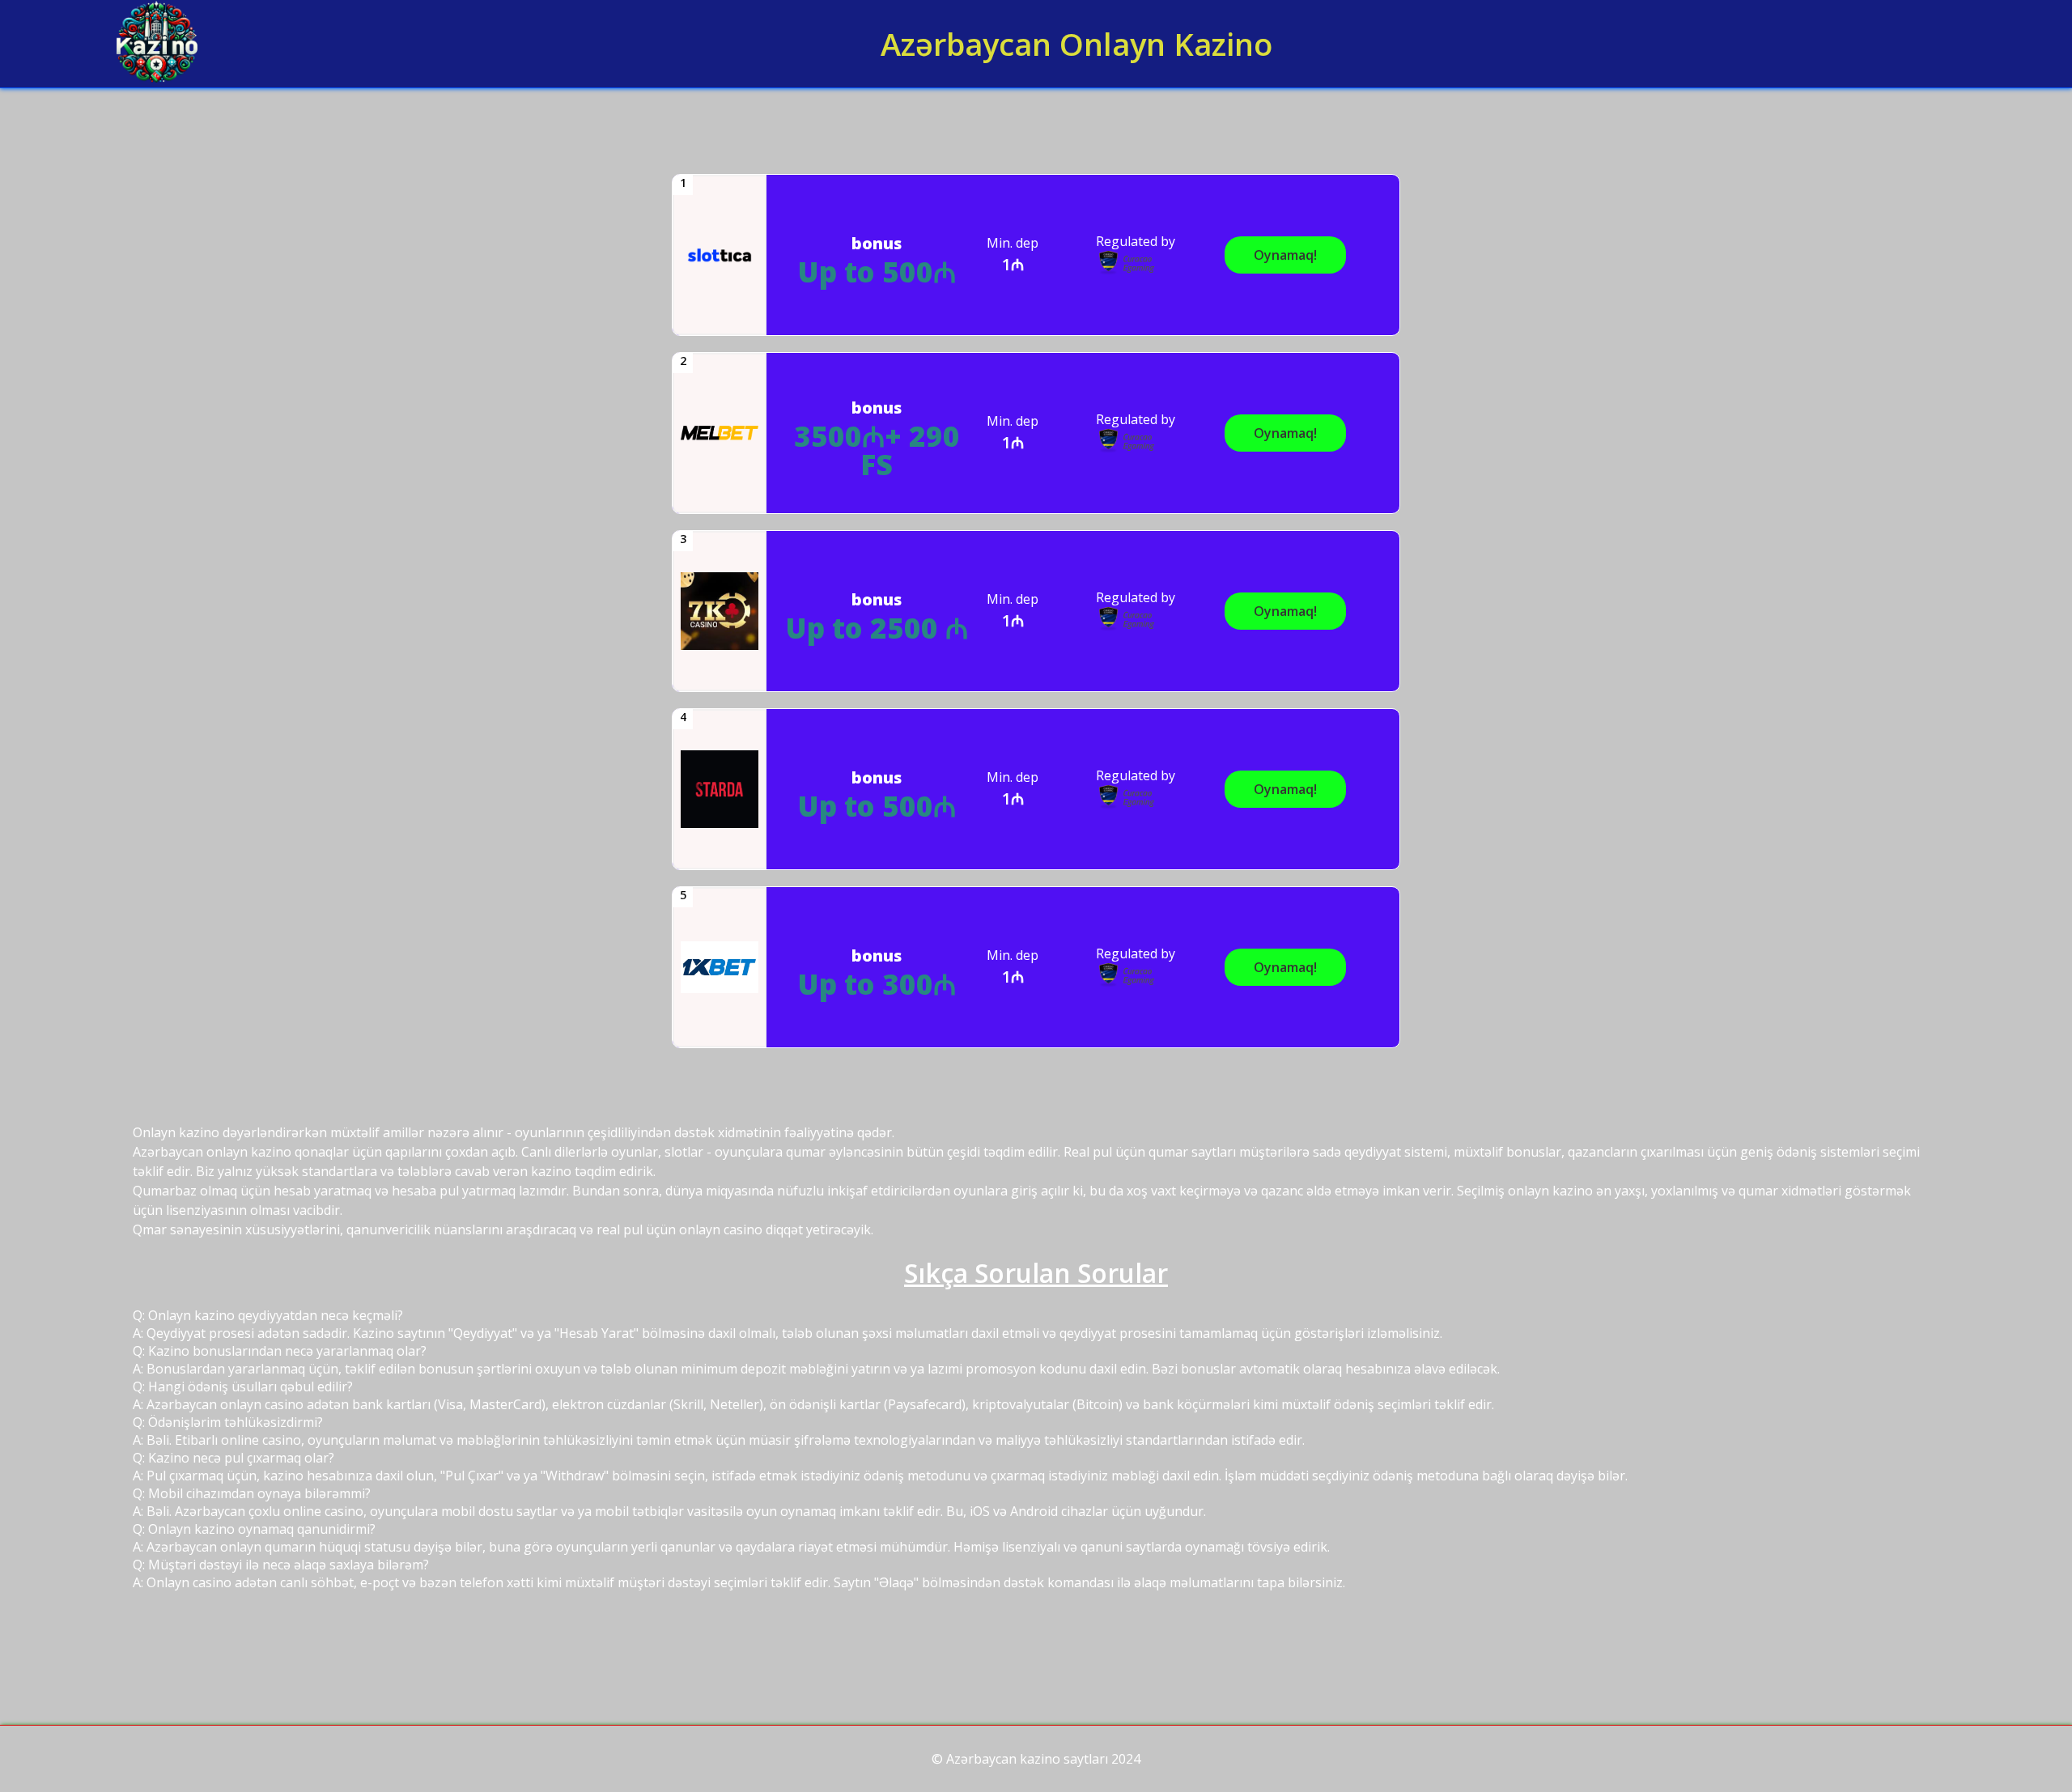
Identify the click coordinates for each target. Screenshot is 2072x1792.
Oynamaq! (1285, 255)
